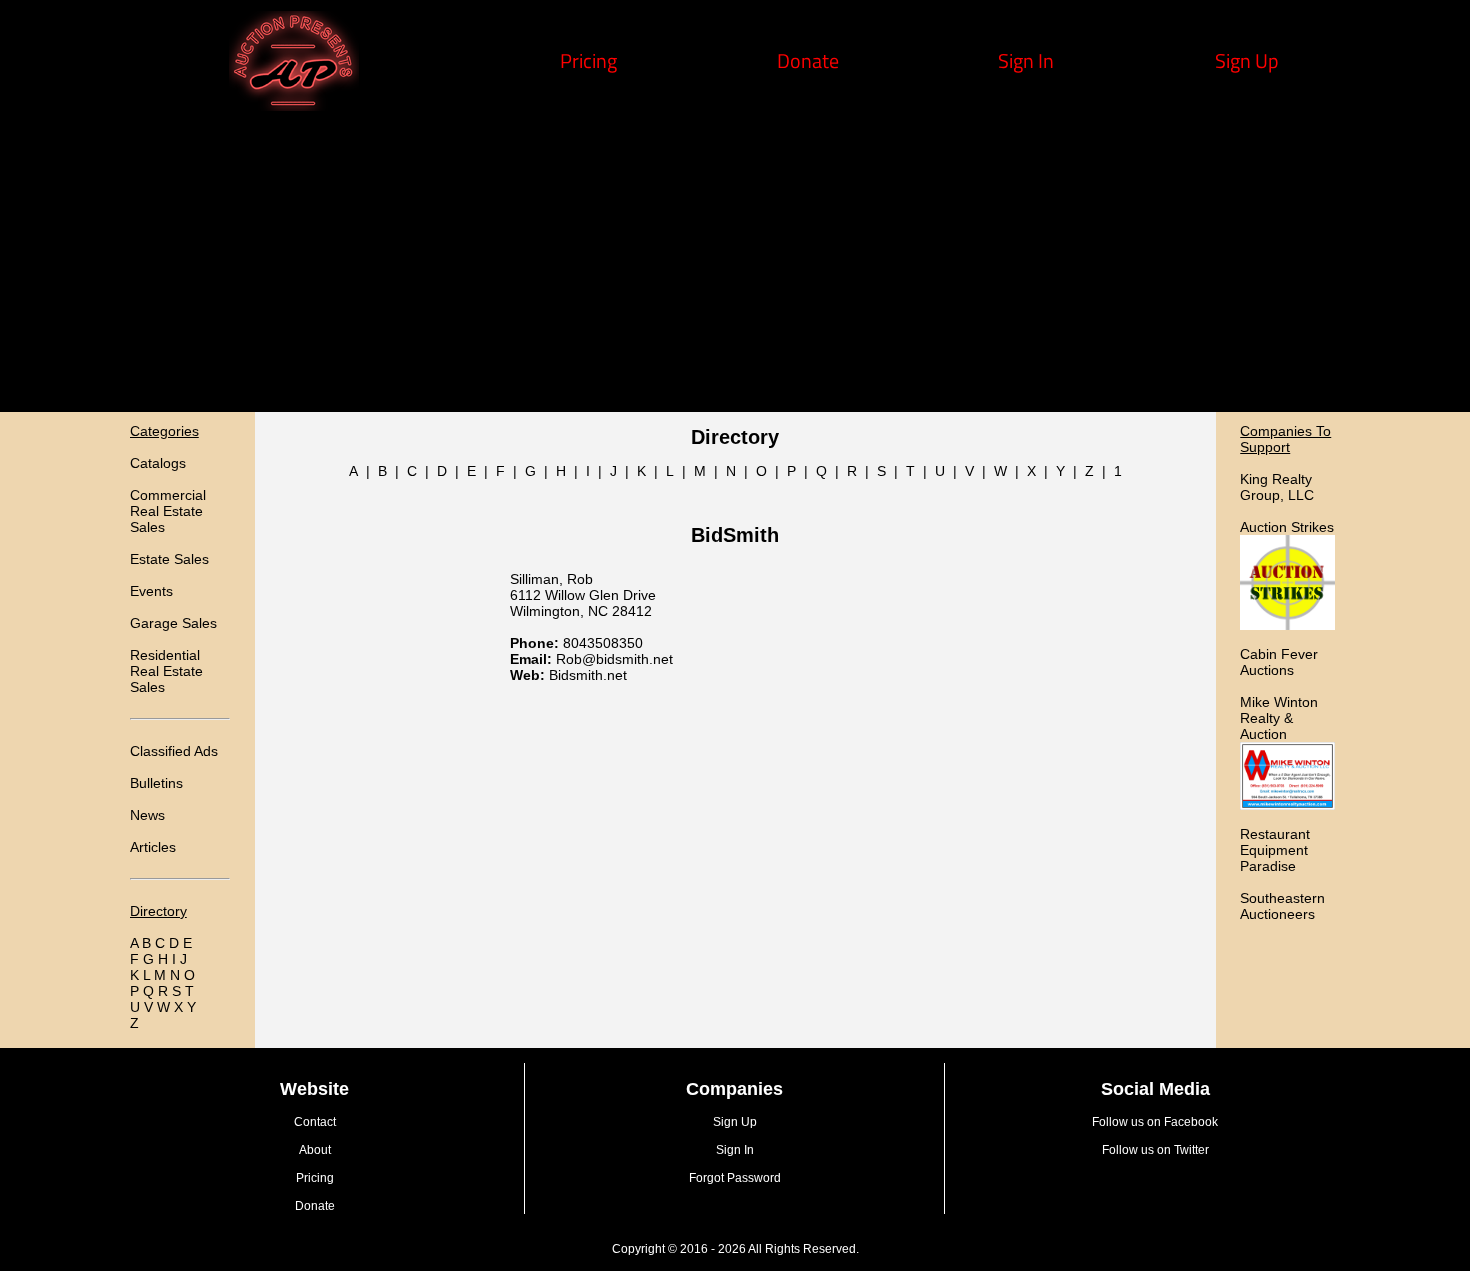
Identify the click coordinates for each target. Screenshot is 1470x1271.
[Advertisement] (735, 262)
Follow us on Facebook (1155, 1122)
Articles (153, 847)
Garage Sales (173, 623)
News (147, 815)
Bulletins (156, 783)
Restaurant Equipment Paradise (1275, 850)
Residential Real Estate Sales (166, 671)
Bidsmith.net (588, 675)
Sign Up (1247, 60)
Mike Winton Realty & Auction (1279, 718)
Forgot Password (735, 1178)
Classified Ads (174, 751)
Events (151, 591)
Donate (808, 60)
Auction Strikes (1287, 527)
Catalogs (158, 463)
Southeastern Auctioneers (1282, 906)
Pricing (588, 60)
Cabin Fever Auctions (1279, 662)
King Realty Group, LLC (1277, 487)
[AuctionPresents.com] (294, 103)
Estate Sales (169, 559)
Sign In (1026, 60)
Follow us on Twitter (1155, 1150)
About (315, 1150)
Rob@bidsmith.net (614, 659)
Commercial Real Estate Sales (168, 511)
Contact (315, 1122)
